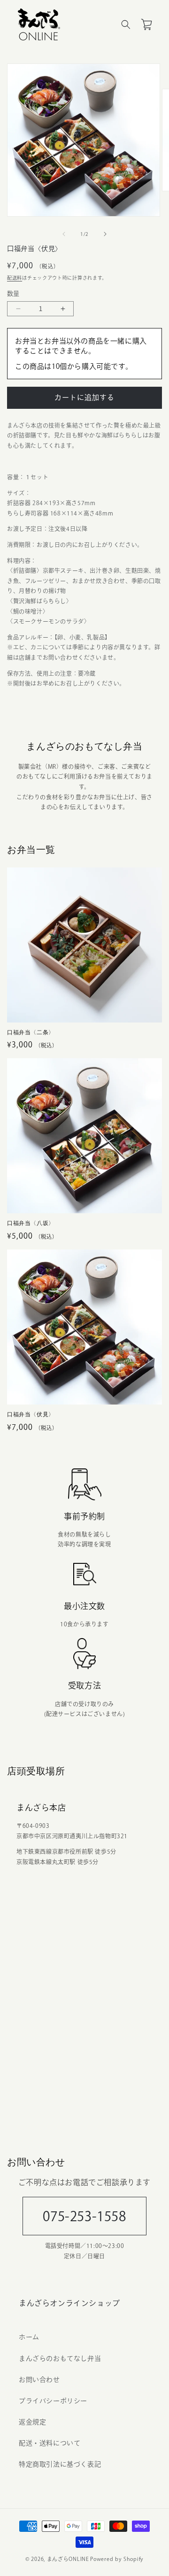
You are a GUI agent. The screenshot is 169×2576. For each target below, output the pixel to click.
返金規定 (32, 2422)
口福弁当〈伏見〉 (31, 1414)
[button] (126, 24)
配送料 (15, 278)
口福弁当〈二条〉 (31, 1032)
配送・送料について (50, 2443)
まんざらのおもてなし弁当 (60, 2358)
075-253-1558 (84, 2216)
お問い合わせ (39, 2380)
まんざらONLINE (68, 2559)
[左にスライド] (64, 234)
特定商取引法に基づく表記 (60, 2464)
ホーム (29, 2337)
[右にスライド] (105, 234)
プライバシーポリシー (53, 2401)
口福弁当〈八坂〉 (31, 1223)
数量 (13, 293)
